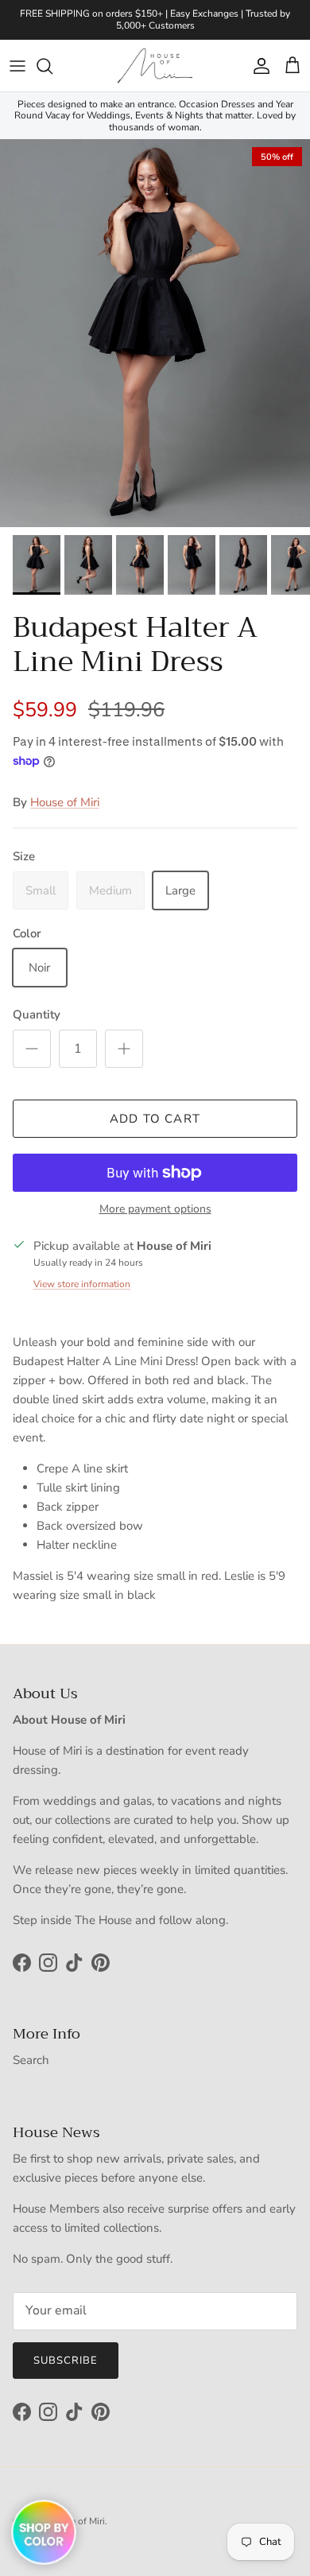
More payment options (155, 1210)
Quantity (37, 1014)
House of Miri (65, 802)
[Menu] (17, 66)
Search (31, 2060)
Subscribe (66, 2361)
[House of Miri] (155, 66)
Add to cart (155, 1119)
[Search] (52, 66)
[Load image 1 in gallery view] (155, 333)
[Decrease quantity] (32, 1049)
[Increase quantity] (124, 1049)
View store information (82, 1284)
